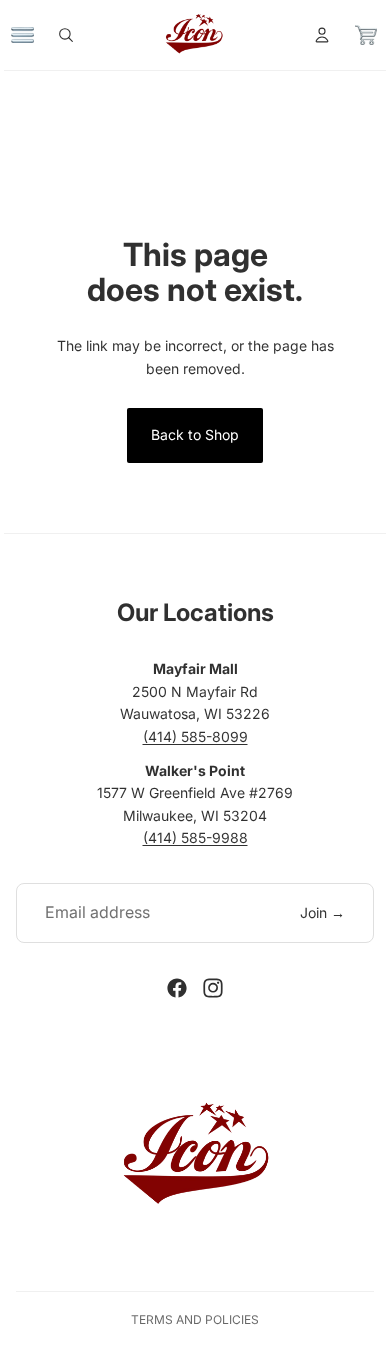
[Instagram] (213, 988)
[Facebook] (177, 988)
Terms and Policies (195, 1319)
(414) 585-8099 (195, 736)
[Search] (76, 35)
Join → (322, 912)
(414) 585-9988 (195, 837)
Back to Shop (195, 434)
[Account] (312, 35)
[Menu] (33, 35)
